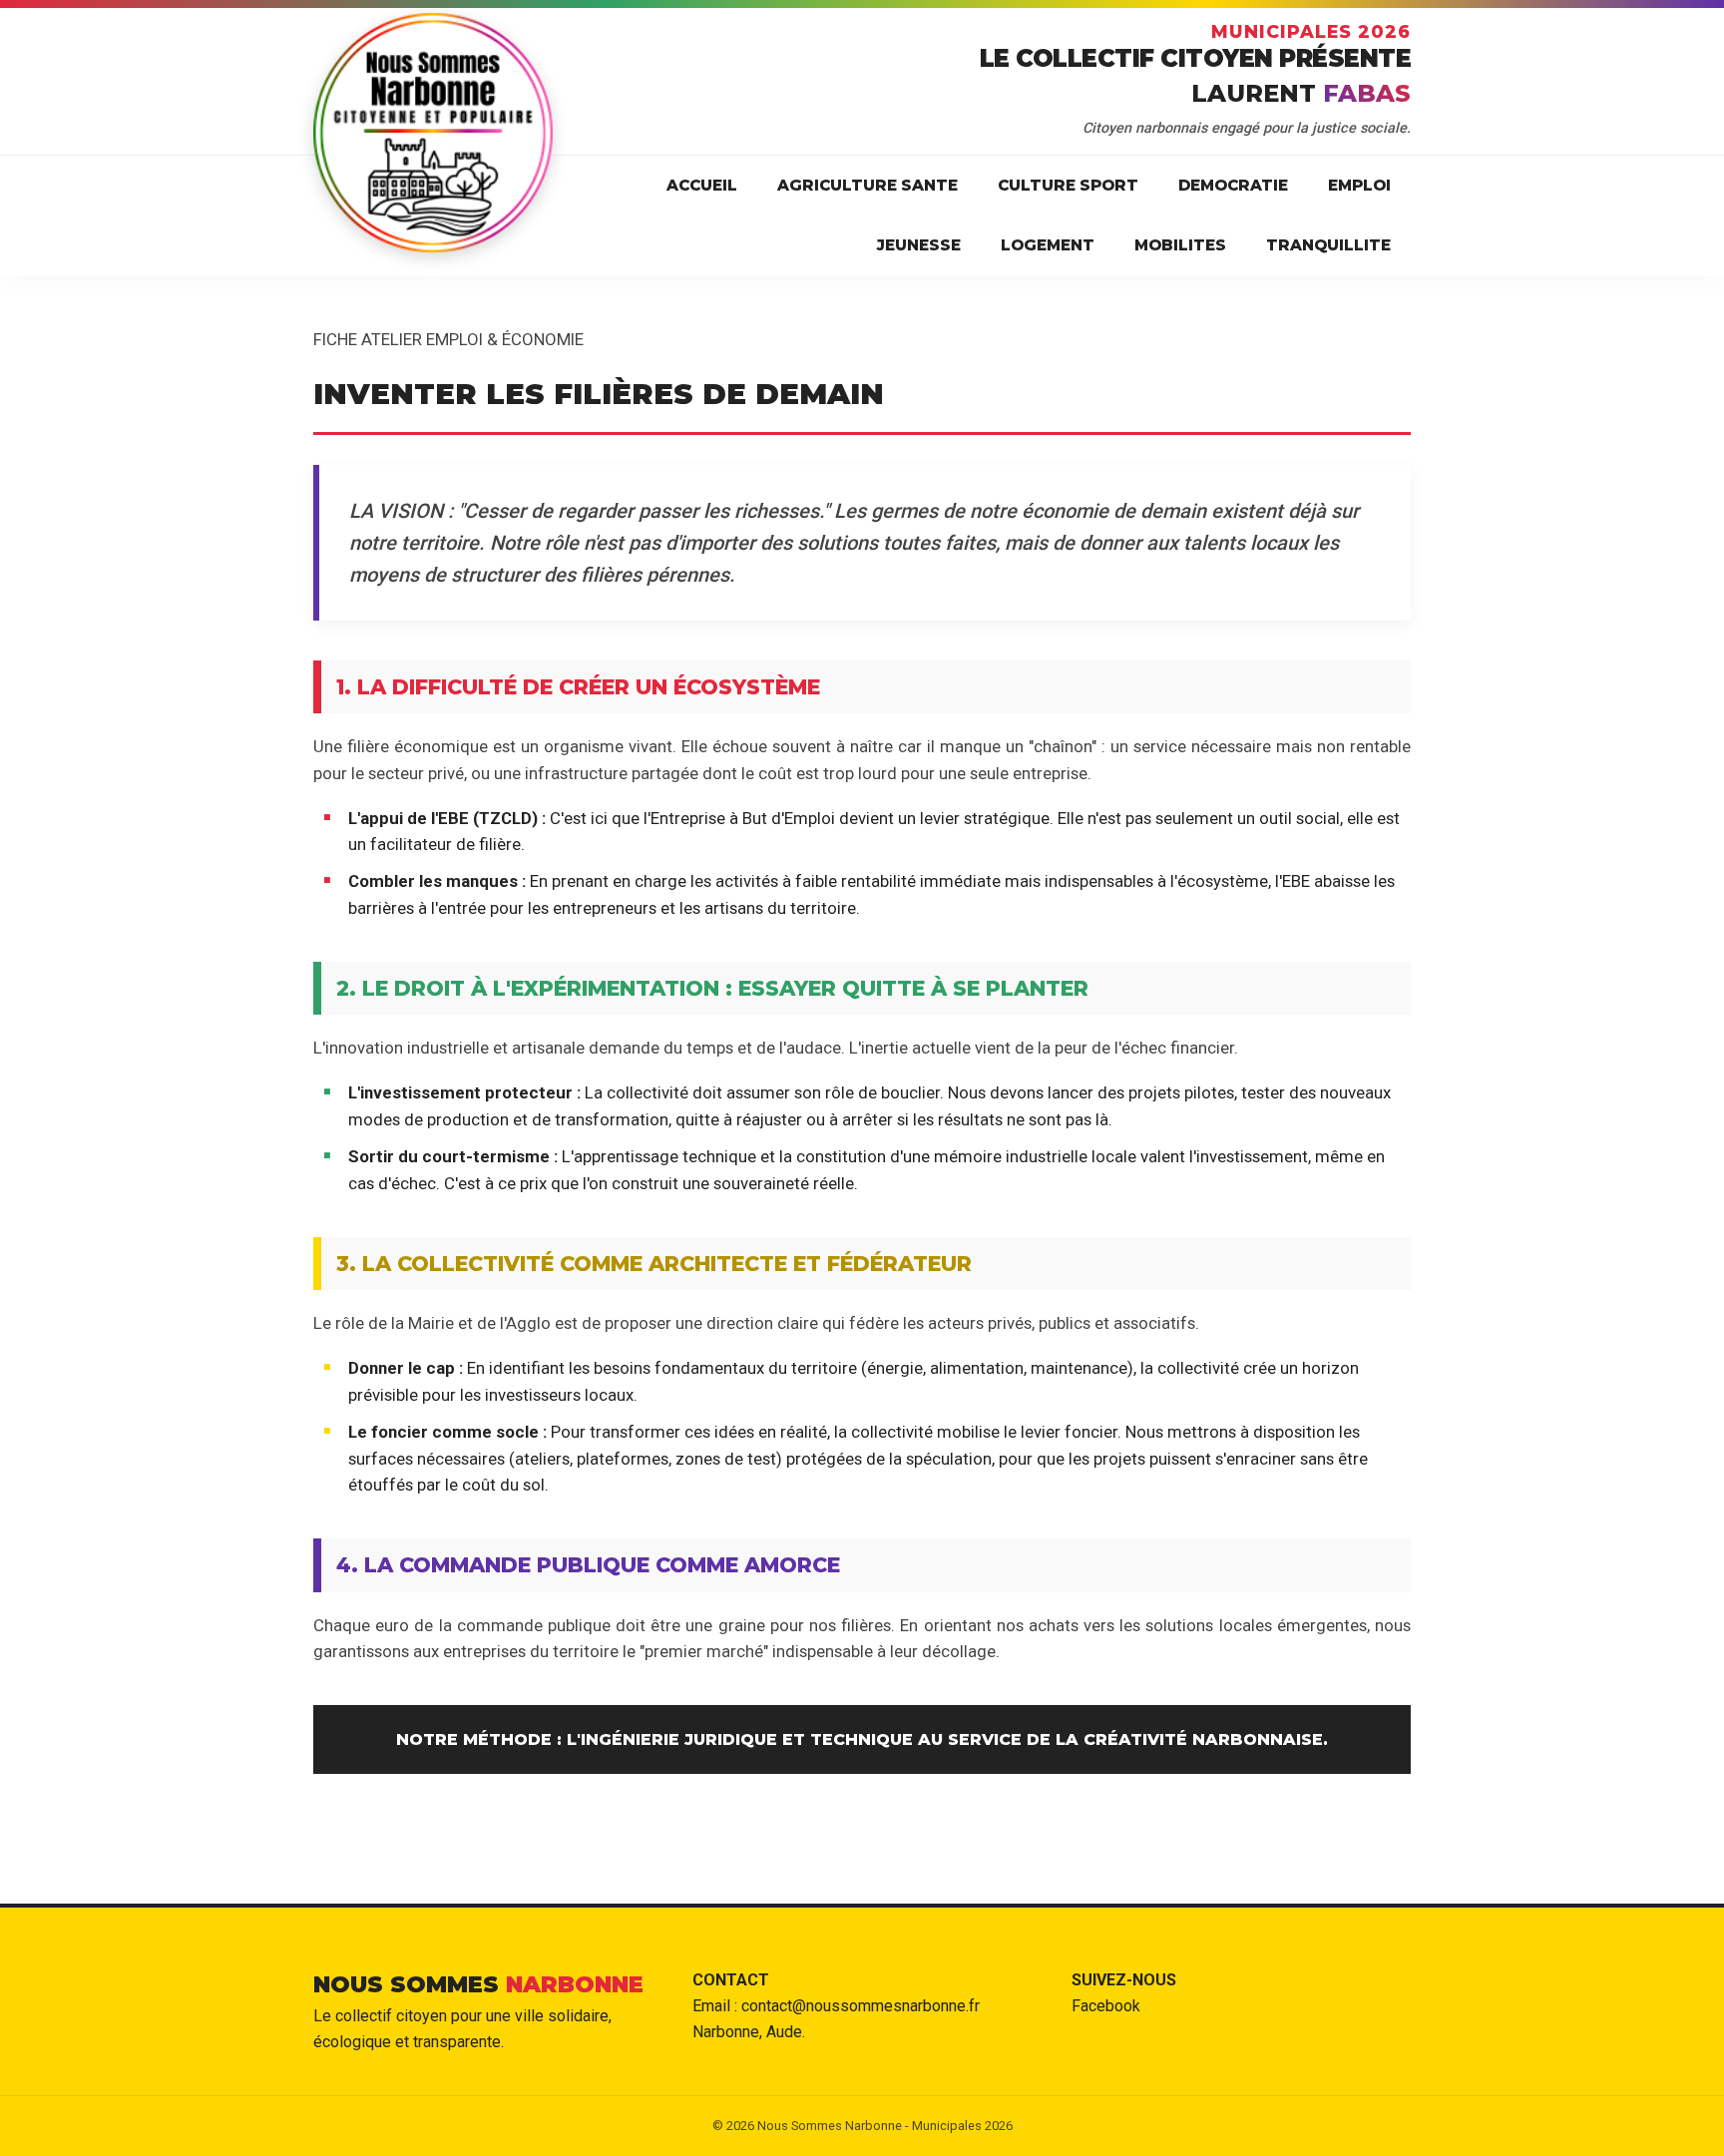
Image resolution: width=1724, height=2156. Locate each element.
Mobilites (1180, 245)
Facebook (1106, 2006)
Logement (1048, 245)
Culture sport (1068, 185)
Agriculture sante (867, 185)
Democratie (1233, 185)
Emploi (1359, 185)
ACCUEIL (702, 185)
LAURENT (1301, 93)
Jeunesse (919, 245)
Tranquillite (1328, 245)
